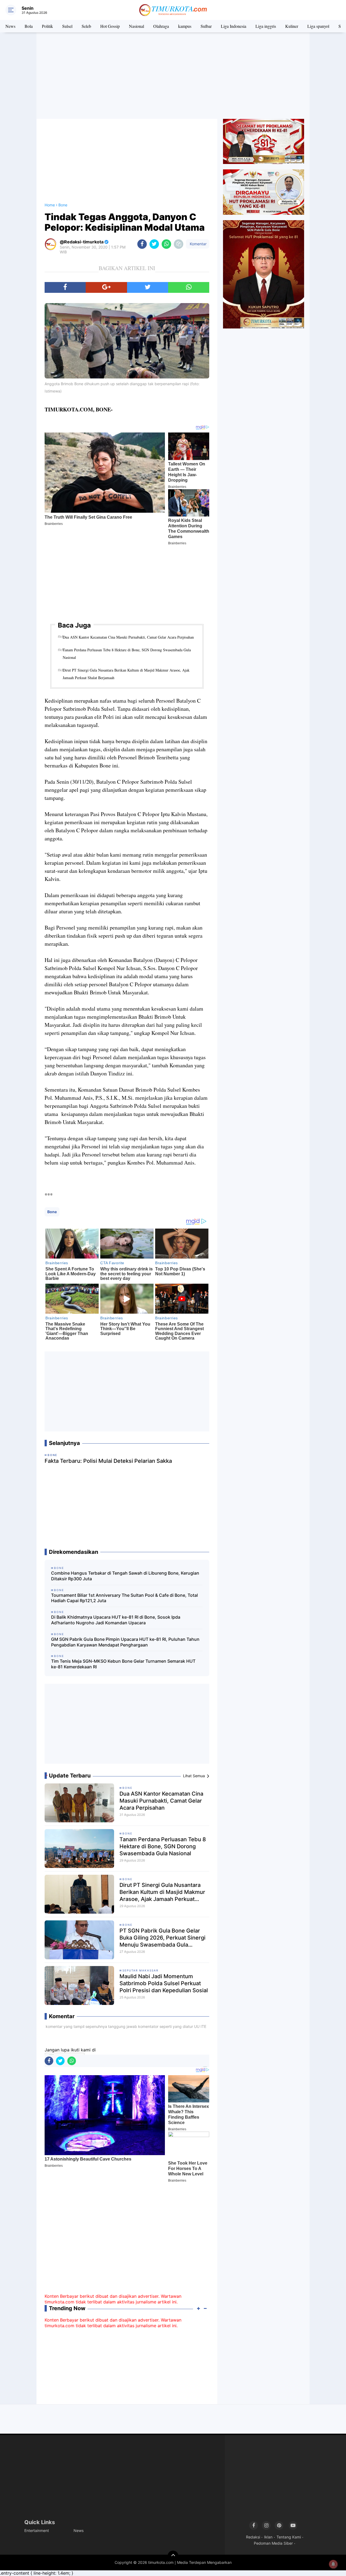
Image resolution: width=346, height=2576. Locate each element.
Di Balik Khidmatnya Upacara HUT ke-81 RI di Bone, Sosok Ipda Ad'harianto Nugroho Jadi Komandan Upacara (116, 1620)
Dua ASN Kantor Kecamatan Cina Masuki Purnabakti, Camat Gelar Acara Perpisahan (128, 637)
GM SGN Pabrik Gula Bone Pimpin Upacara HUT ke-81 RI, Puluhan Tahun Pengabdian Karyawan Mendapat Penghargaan (125, 1642)
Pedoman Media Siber (273, 2543)
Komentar (198, 244)
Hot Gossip (110, 26)
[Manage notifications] (333, 2564)
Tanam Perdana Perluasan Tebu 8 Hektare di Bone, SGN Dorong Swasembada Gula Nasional (127, 654)
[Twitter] (148, 287)
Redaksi (253, 2537)
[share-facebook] (142, 244)
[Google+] (106, 287)
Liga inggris (266, 26)
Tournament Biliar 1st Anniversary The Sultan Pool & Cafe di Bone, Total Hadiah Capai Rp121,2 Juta (124, 1598)
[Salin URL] (179, 244)
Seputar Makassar (140, 1970)
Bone (52, 1212)
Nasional (137, 26)
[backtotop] (173, 2556)
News (10, 26)
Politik (47, 26)
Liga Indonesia (234, 26)
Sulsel (67, 26)
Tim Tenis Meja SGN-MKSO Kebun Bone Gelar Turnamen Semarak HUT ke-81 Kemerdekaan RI (123, 1664)
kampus (185, 26)
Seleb (86, 26)
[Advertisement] (173, 76)
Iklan (268, 2537)
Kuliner (292, 26)
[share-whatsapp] (166, 244)
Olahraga (161, 26)
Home (50, 205)
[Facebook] (65, 287)
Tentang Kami (289, 2537)
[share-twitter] (154, 244)
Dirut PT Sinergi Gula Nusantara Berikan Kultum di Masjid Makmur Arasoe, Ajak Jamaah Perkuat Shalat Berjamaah (126, 674)
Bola (29, 26)
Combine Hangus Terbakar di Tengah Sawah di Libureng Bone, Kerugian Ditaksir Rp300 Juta (125, 1576)
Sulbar (206, 26)
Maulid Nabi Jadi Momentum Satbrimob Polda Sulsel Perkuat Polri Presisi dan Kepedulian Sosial (164, 1983)
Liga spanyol (318, 26)
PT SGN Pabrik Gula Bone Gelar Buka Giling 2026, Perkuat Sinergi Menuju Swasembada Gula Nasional (162, 1938)
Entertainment (37, 2530)
